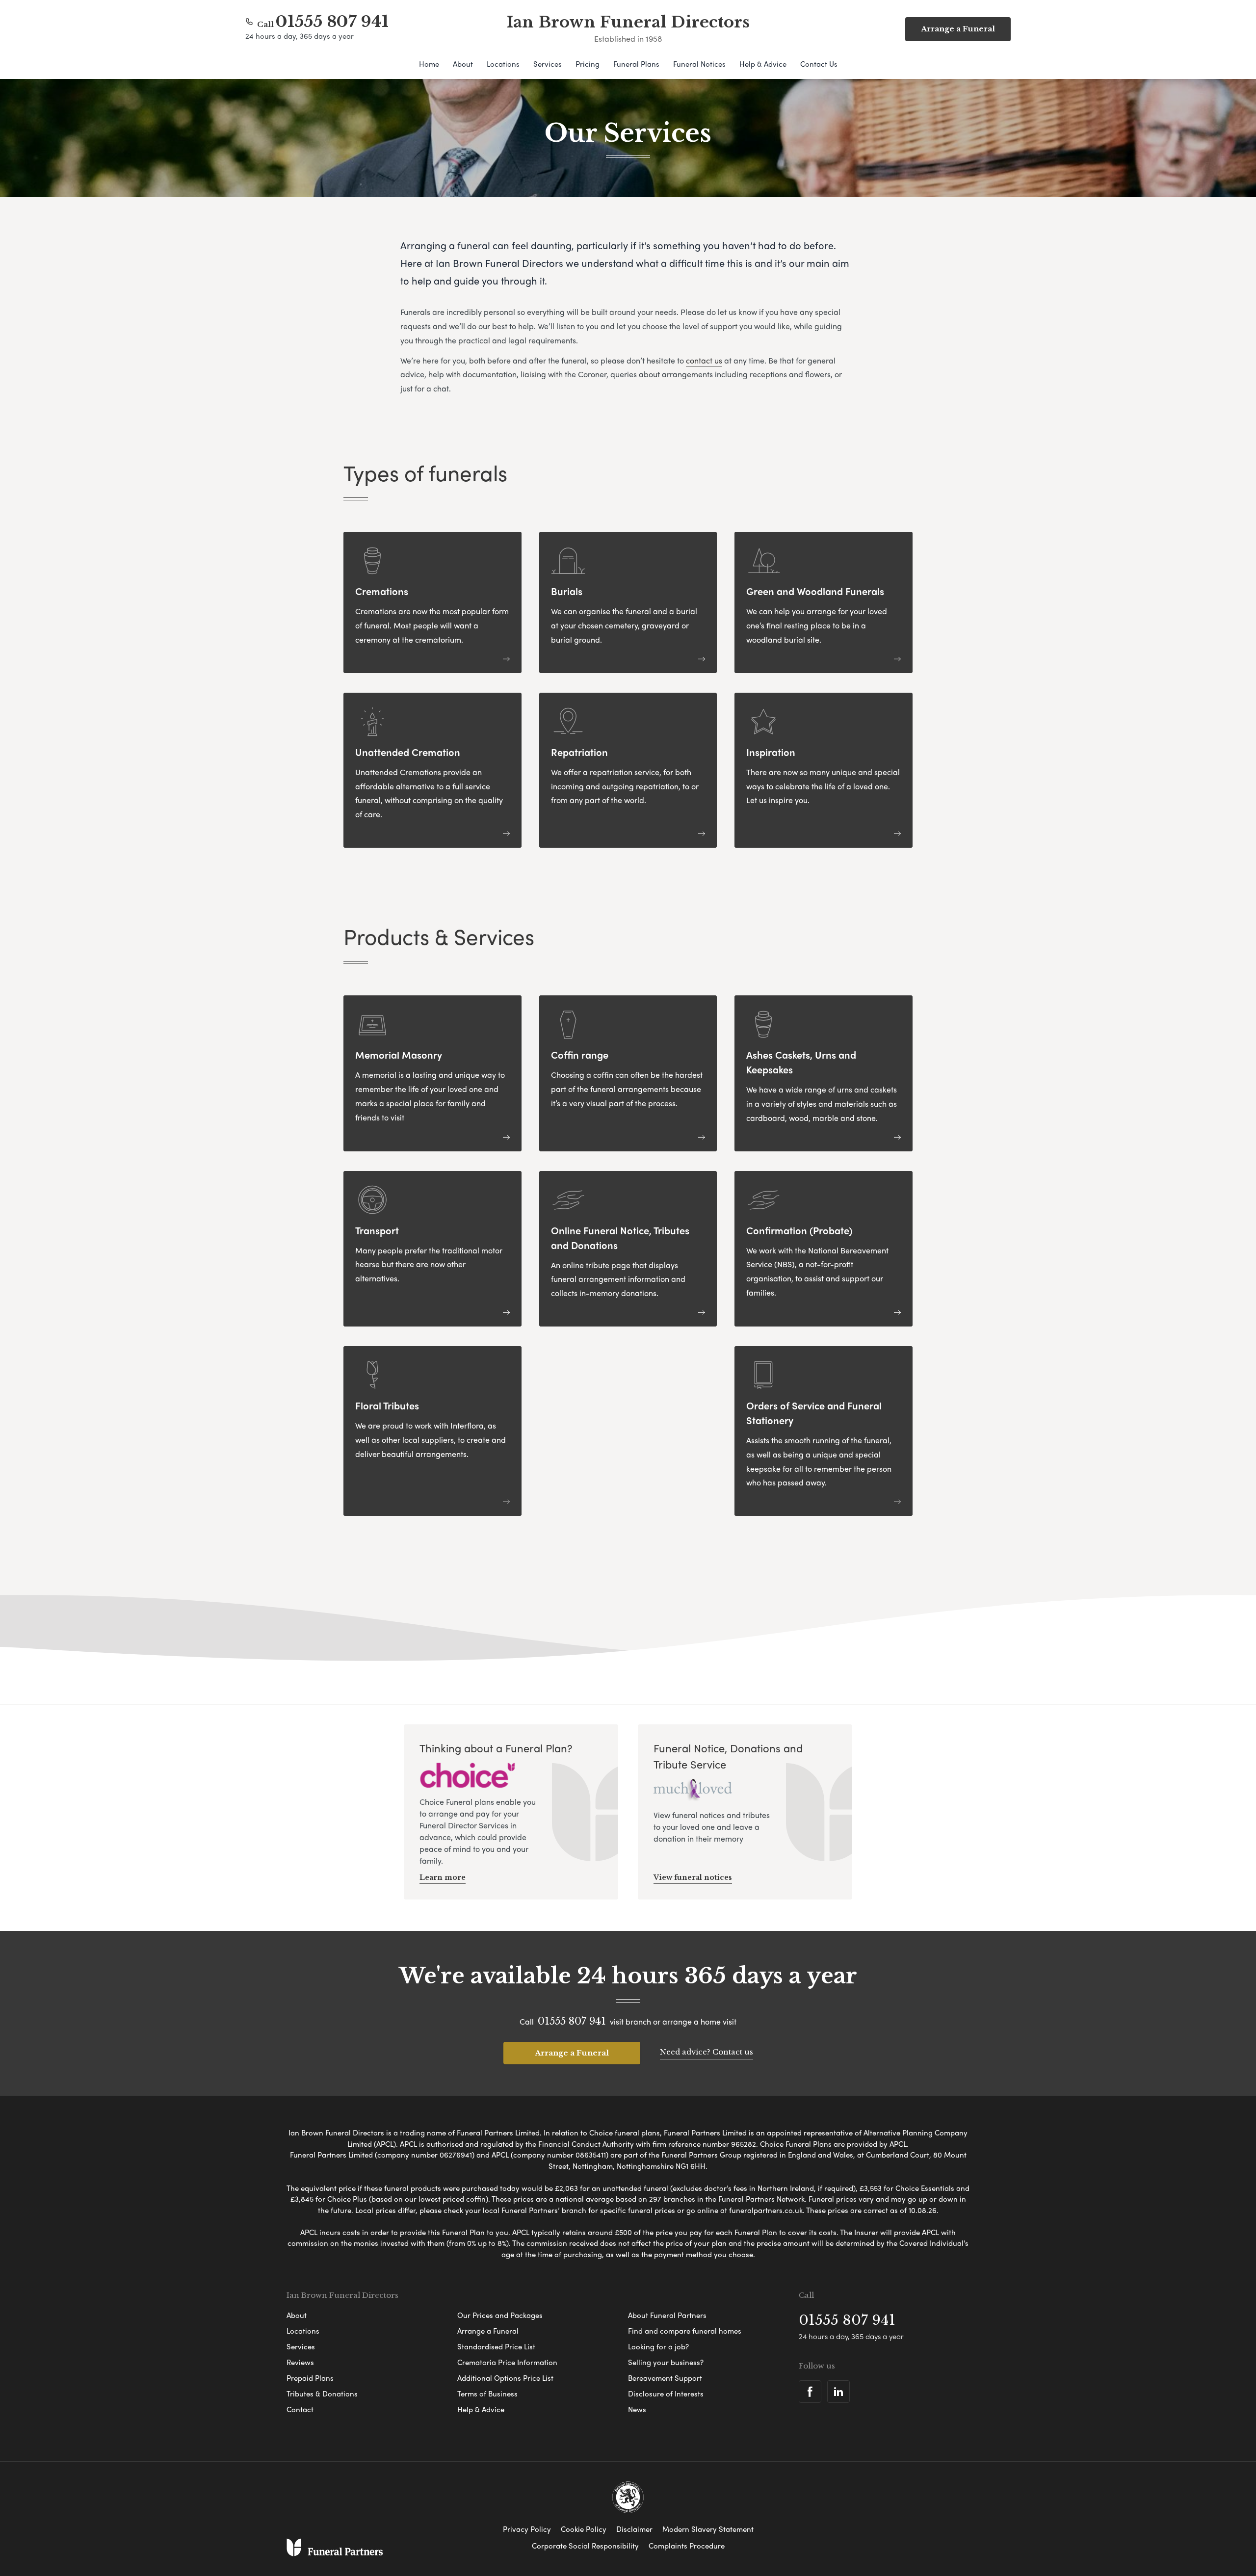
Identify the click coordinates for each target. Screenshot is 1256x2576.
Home (429, 64)
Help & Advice (763, 64)
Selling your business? (666, 2362)
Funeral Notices (699, 64)
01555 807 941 (332, 22)
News (637, 2409)
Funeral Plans (636, 64)
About (463, 64)
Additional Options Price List (505, 2378)
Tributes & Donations (322, 2394)
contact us (704, 360)
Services (548, 64)
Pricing (588, 64)
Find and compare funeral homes (685, 2331)
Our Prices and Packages (500, 2315)
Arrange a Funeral (572, 2053)
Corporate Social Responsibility (585, 2546)
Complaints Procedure (687, 2546)
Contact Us (819, 64)
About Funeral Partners (667, 2315)
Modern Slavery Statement (708, 2529)
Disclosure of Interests (666, 2394)
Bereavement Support (665, 2378)
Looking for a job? (658, 2346)
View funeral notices (693, 1877)
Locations (503, 64)
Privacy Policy (527, 2529)
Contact (300, 2409)
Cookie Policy (584, 2529)
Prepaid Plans (310, 2378)
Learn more (443, 1877)
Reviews (300, 2362)
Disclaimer (634, 2529)
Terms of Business (487, 2394)
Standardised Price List (496, 2346)
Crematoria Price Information (507, 2362)
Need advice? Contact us (706, 2052)
